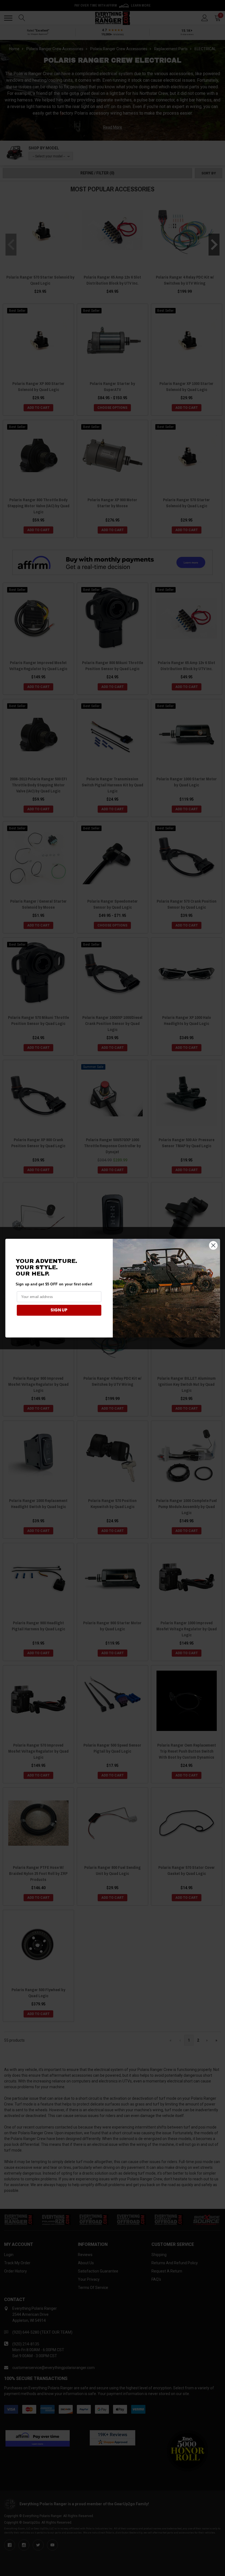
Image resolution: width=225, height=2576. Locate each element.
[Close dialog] (213, 1245)
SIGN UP (59, 1310)
